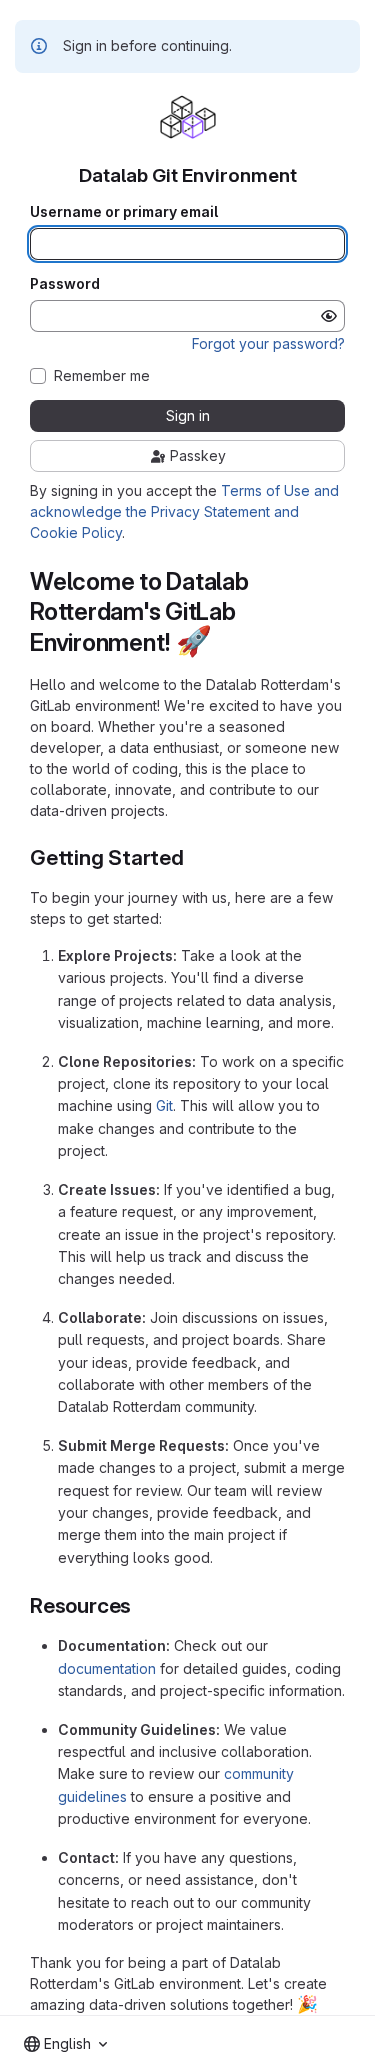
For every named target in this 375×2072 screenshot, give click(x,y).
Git (164, 1105)
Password (65, 284)
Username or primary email (124, 212)
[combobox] (65, 2044)
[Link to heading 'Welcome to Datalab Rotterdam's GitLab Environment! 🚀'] (225, 642)
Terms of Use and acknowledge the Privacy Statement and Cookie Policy (184, 511)
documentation (107, 1668)
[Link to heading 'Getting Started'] (195, 857)
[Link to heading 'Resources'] (142, 1605)
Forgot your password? (268, 343)
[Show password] (329, 316)
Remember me (102, 376)
